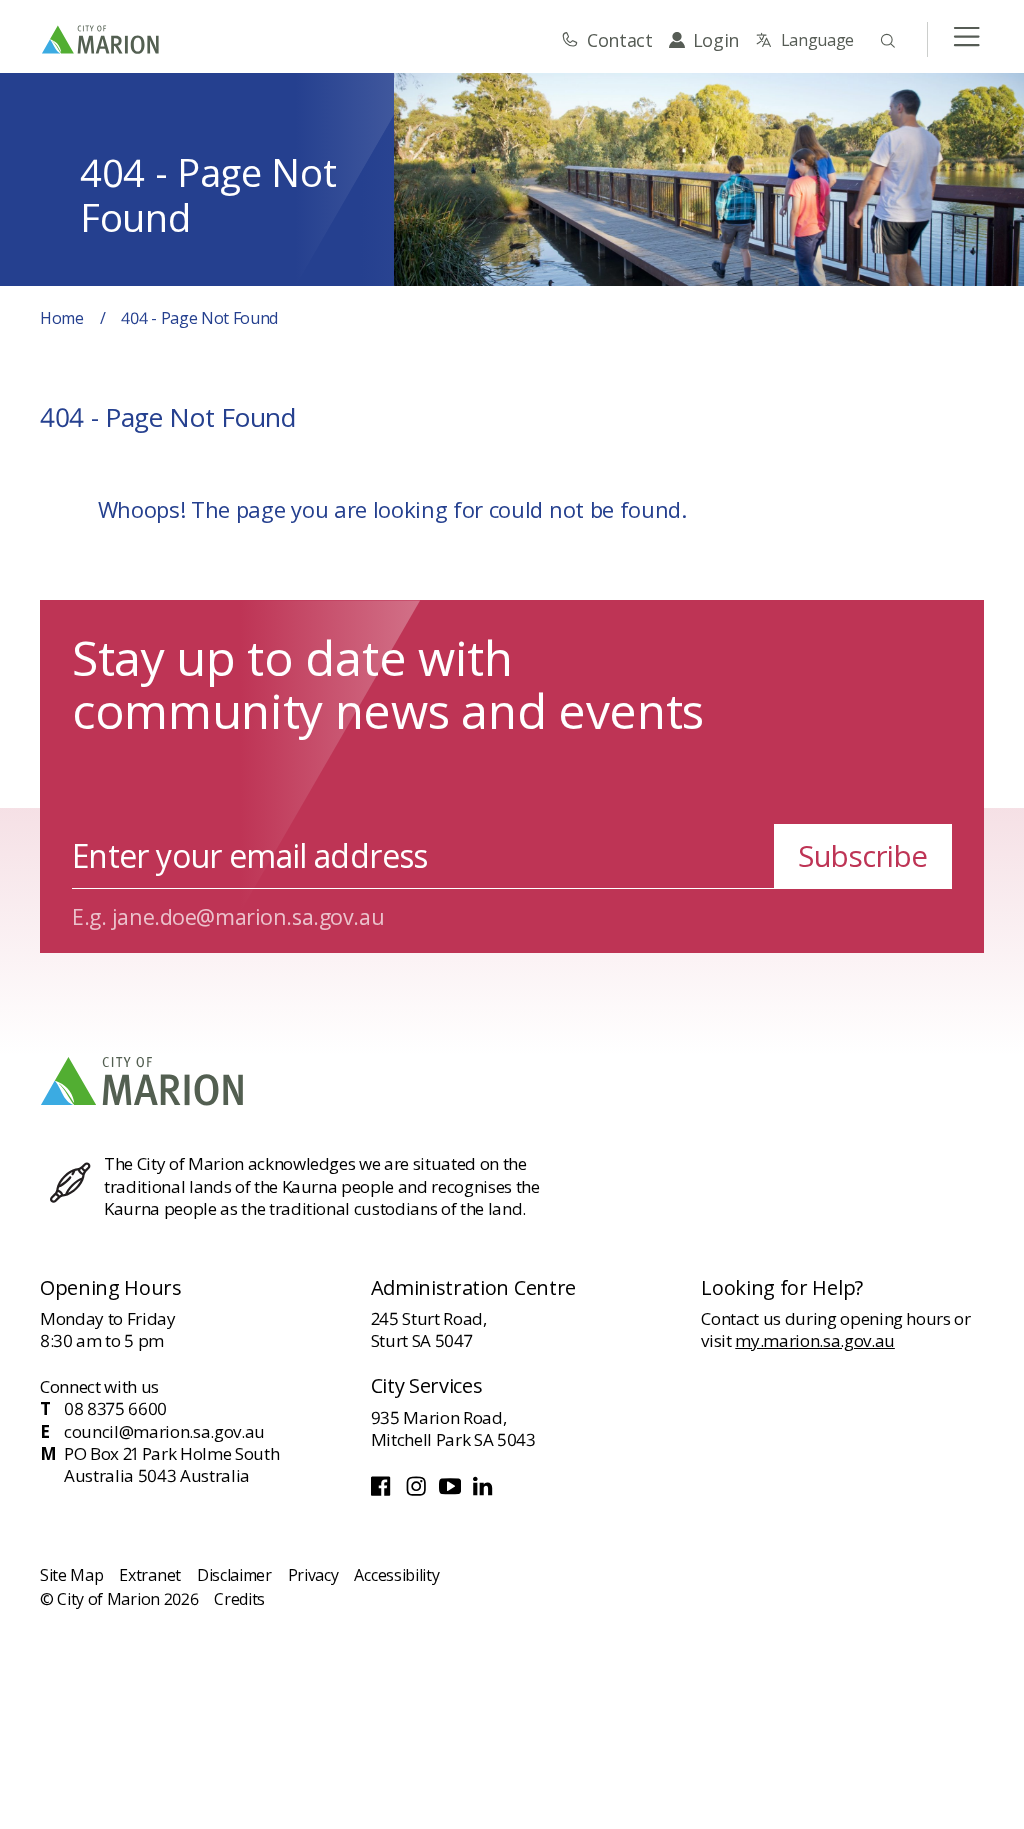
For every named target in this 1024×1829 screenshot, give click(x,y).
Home (62, 318)
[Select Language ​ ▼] (804, 40)
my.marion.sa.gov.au (815, 1340)
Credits (239, 1599)
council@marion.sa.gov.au (164, 1432)
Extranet (149, 1575)
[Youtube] (452, 1492)
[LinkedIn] (484, 1492)
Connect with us (99, 1386)
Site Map (71, 1575)
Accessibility (396, 1575)
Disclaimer (234, 1575)
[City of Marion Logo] (101, 39)
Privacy (313, 1575)
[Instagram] (418, 1492)
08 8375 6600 (115, 1409)
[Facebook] (384, 1492)
